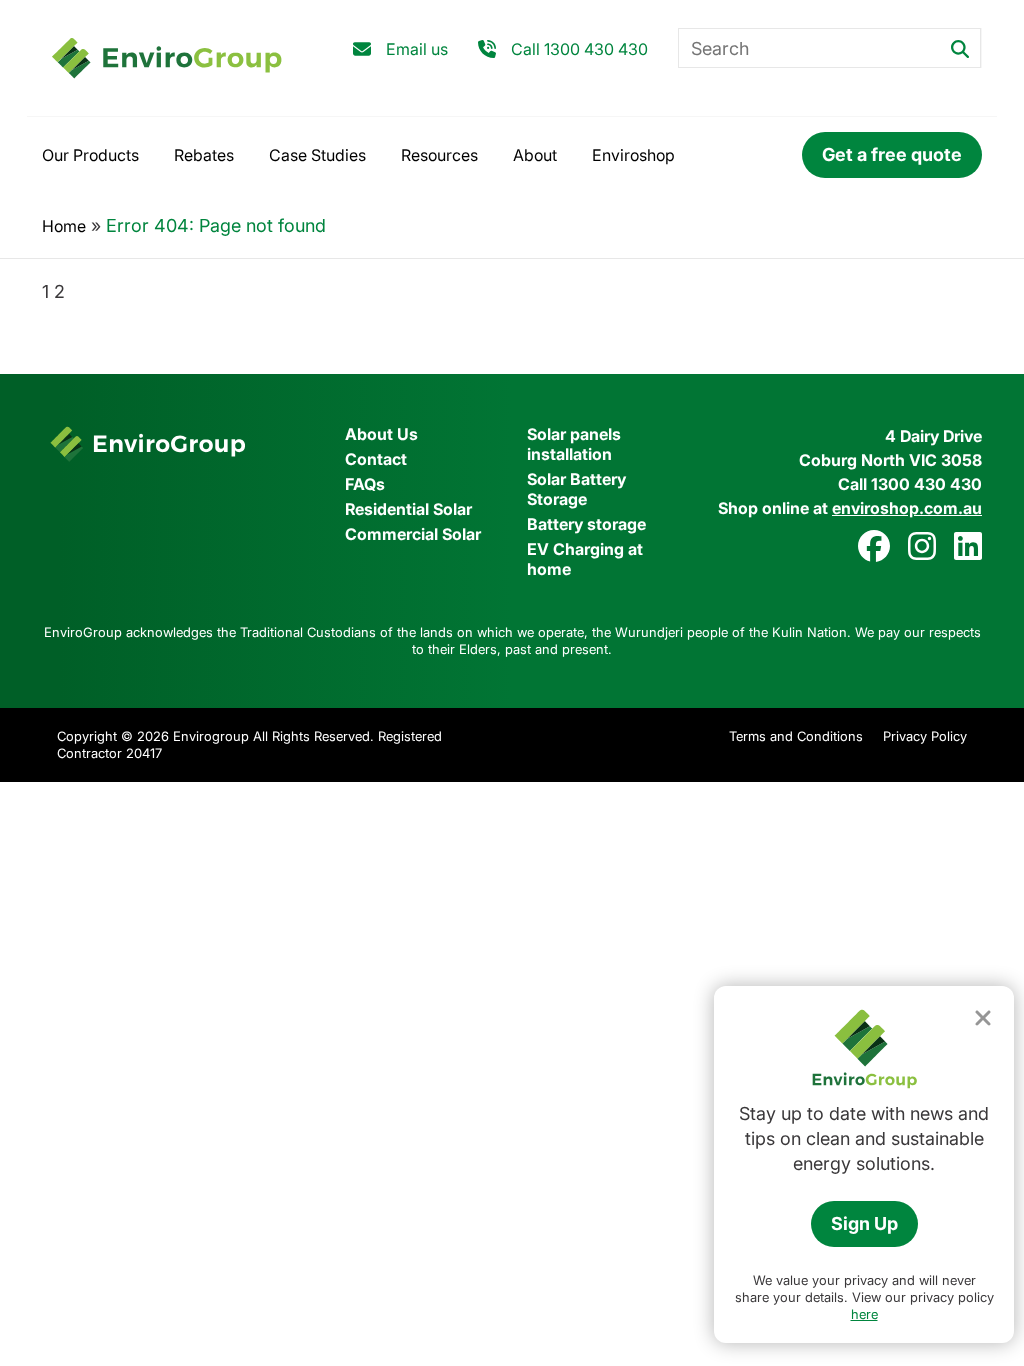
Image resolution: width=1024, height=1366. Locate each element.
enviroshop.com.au (907, 508)
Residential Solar (408, 509)
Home (64, 226)
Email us (417, 49)
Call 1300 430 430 (579, 49)
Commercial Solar (413, 534)
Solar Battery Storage (576, 489)
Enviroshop (633, 155)
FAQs (365, 484)
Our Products (90, 155)
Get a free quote (892, 154)
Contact (376, 459)
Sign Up (864, 1223)
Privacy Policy (925, 736)
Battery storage (586, 524)
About (535, 155)
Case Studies (317, 155)
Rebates (204, 155)
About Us (381, 434)
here (864, 1314)
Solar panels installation (574, 444)
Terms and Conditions (796, 736)
